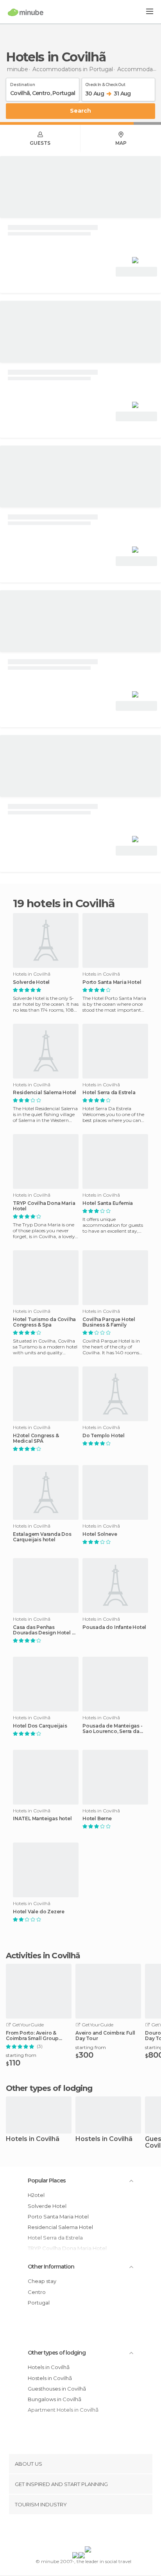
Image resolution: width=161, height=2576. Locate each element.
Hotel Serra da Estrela (109, 1093)
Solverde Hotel (31, 982)
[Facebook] (68, 2532)
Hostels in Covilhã (104, 2139)
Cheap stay (42, 2281)
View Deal (137, 272)
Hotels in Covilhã (33, 2139)
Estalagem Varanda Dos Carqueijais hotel (42, 1537)
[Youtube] (99, 2532)
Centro (37, 2292)
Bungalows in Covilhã (55, 2399)
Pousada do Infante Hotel (114, 1627)
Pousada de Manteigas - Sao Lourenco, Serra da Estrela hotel (113, 1729)
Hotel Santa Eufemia (108, 1203)
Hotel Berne (97, 1819)
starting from (21, 2055)
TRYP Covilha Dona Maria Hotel (44, 1206)
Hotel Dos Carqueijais (40, 1726)
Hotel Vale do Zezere (39, 1912)
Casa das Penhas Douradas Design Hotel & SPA (44, 1630)
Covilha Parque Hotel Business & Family (109, 1322)
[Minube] (26, 12)
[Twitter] (79, 2532)
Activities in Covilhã (43, 1956)
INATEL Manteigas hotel (42, 1819)
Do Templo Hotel (104, 1436)
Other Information (51, 2267)
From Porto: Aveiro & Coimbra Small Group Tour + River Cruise (32, 2036)
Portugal (39, 2303)
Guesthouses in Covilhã (57, 2389)
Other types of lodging (57, 2353)
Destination (23, 83)
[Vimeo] (89, 2532)
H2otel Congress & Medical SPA (36, 1438)
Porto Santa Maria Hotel (112, 982)
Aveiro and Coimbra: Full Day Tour (105, 2036)
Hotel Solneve (100, 1534)
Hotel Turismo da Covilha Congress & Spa (44, 1322)
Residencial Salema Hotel (45, 1093)
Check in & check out (105, 83)
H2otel (36, 2195)
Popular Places (47, 2181)
